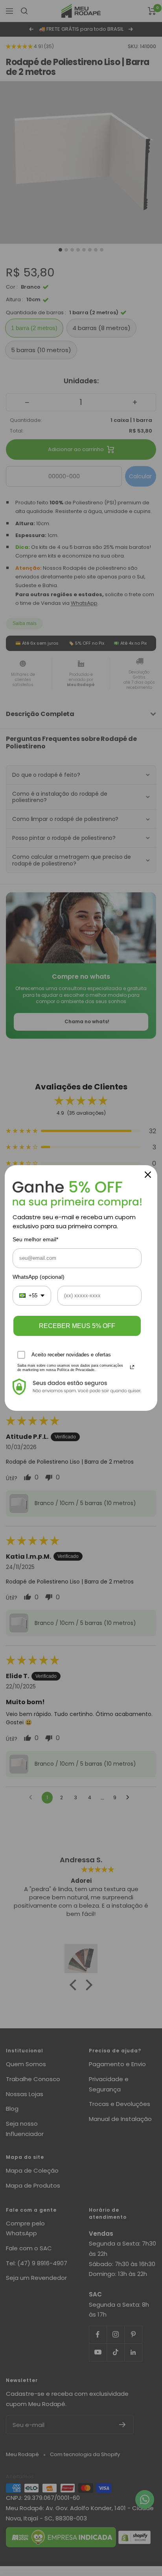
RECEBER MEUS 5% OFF (77, 1326)
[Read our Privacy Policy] (132, 1367)
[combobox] (32, 1296)
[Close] (148, 1175)
